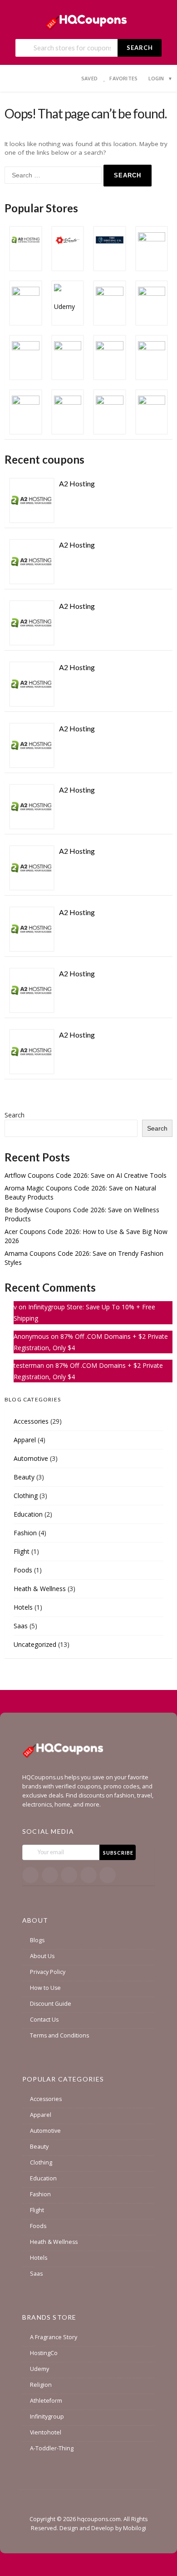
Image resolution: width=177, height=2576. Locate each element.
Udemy (39, 2369)
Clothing (26, 1496)
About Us (42, 1956)
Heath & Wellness (40, 1589)
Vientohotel (46, 2432)
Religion (41, 2385)
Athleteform (46, 2401)
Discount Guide (51, 2004)
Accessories (31, 1421)
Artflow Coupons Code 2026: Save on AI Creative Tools (86, 1175)
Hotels (23, 1607)
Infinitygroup (47, 2417)
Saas (21, 1626)
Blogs (37, 1940)
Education (28, 1514)
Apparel (25, 1440)
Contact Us (44, 2020)
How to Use (45, 1988)
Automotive (31, 1458)
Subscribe (118, 1853)
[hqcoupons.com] (89, 20)
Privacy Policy (48, 1972)
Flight (22, 1551)
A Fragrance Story (54, 2337)
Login (156, 78)
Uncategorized (35, 1644)
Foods (23, 1570)
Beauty (24, 1477)
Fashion (25, 1533)
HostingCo (44, 2353)
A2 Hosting (77, 483)
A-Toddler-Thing (52, 2448)
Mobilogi (135, 2528)
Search (140, 48)
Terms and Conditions (59, 2035)
